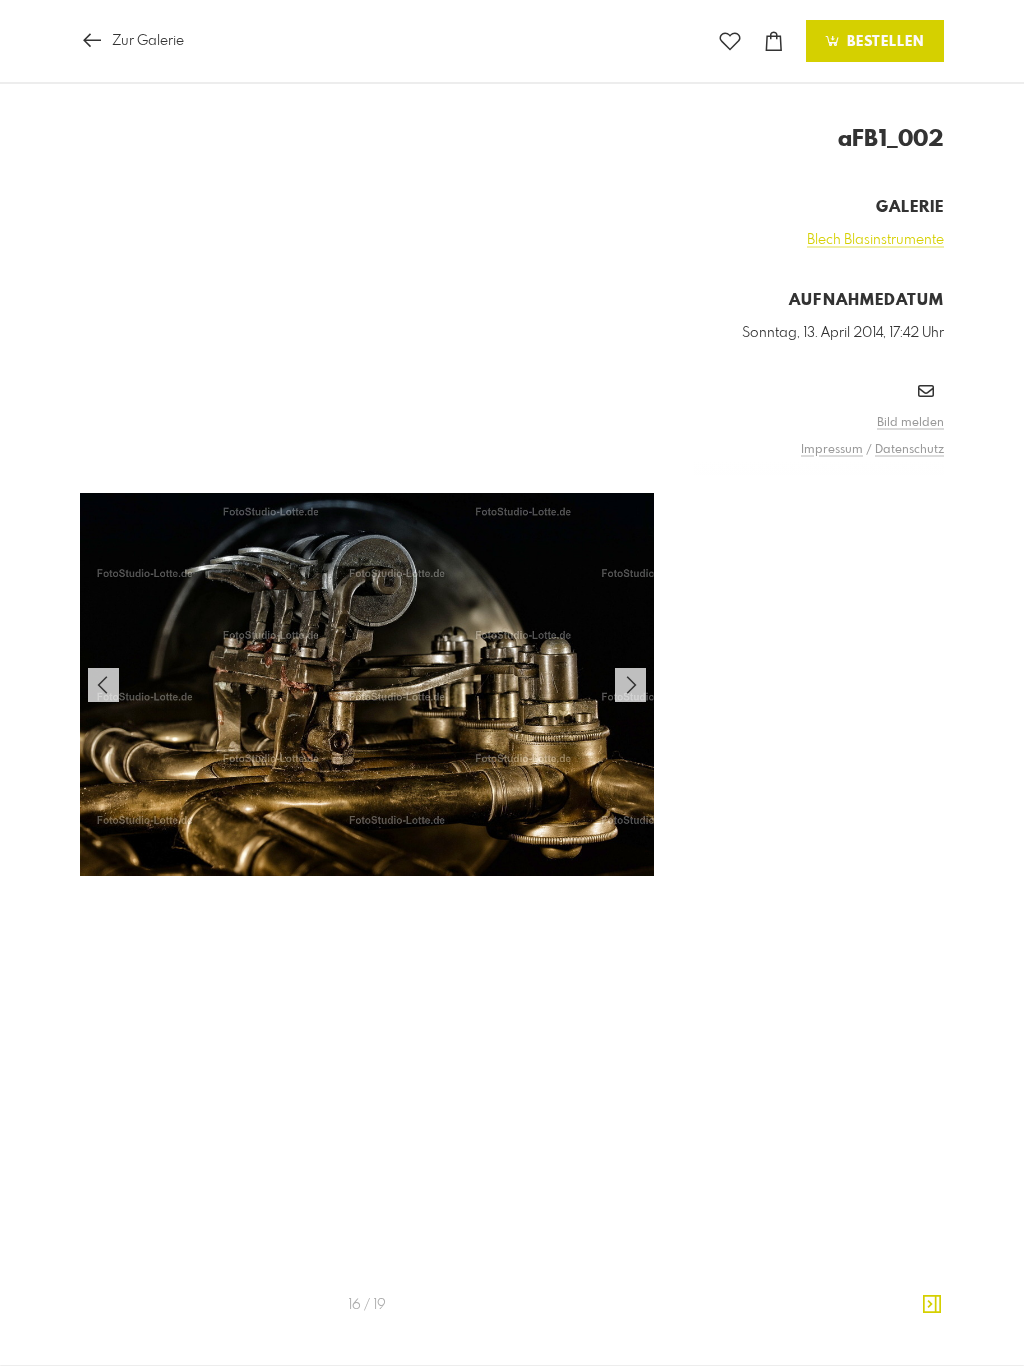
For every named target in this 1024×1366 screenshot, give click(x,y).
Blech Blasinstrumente (875, 240)
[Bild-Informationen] (932, 1305)
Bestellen (883, 42)
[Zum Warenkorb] (774, 41)
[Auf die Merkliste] (730, 41)
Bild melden (910, 423)
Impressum (832, 450)
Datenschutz (909, 450)
